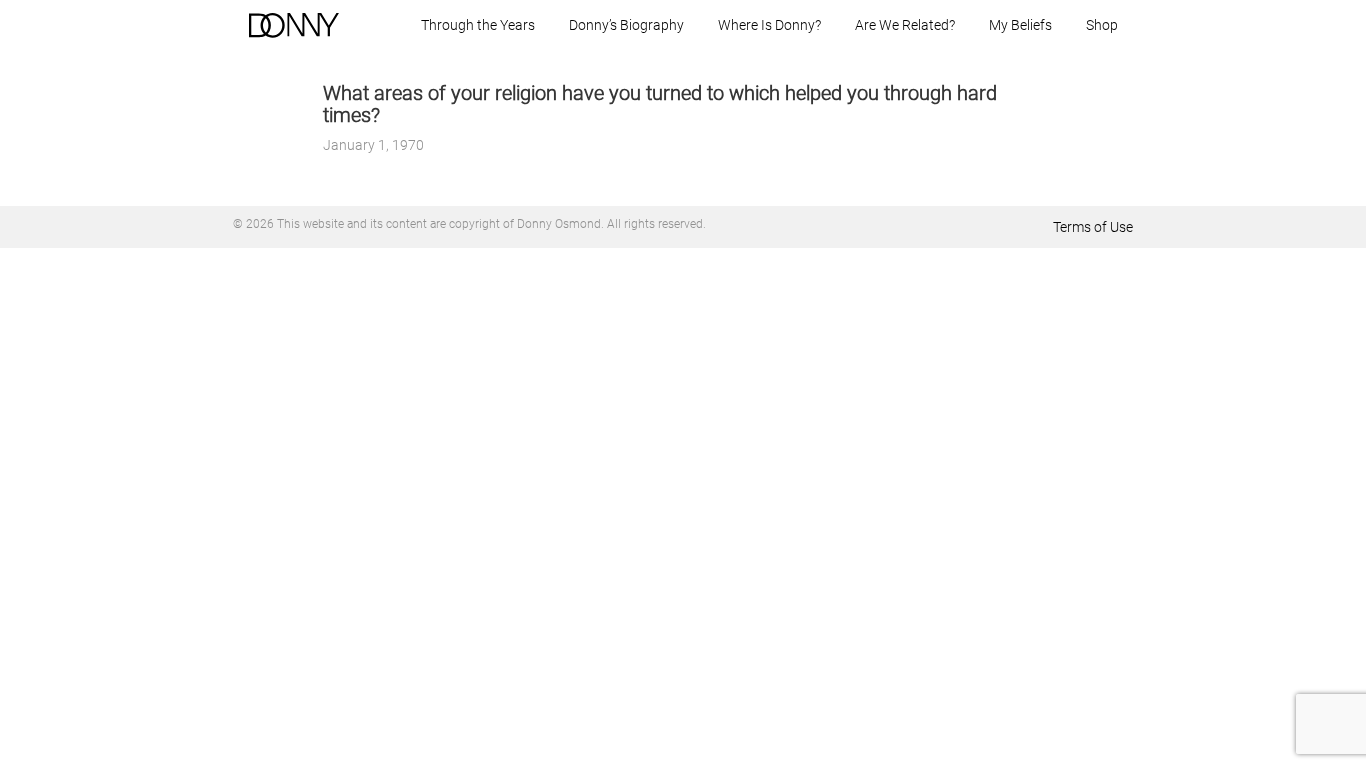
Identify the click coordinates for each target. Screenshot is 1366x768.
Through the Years (478, 25)
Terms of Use (1093, 227)
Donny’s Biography (626, 25)
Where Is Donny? (769, 25)
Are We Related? (905, 25)
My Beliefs (1020, 25)
